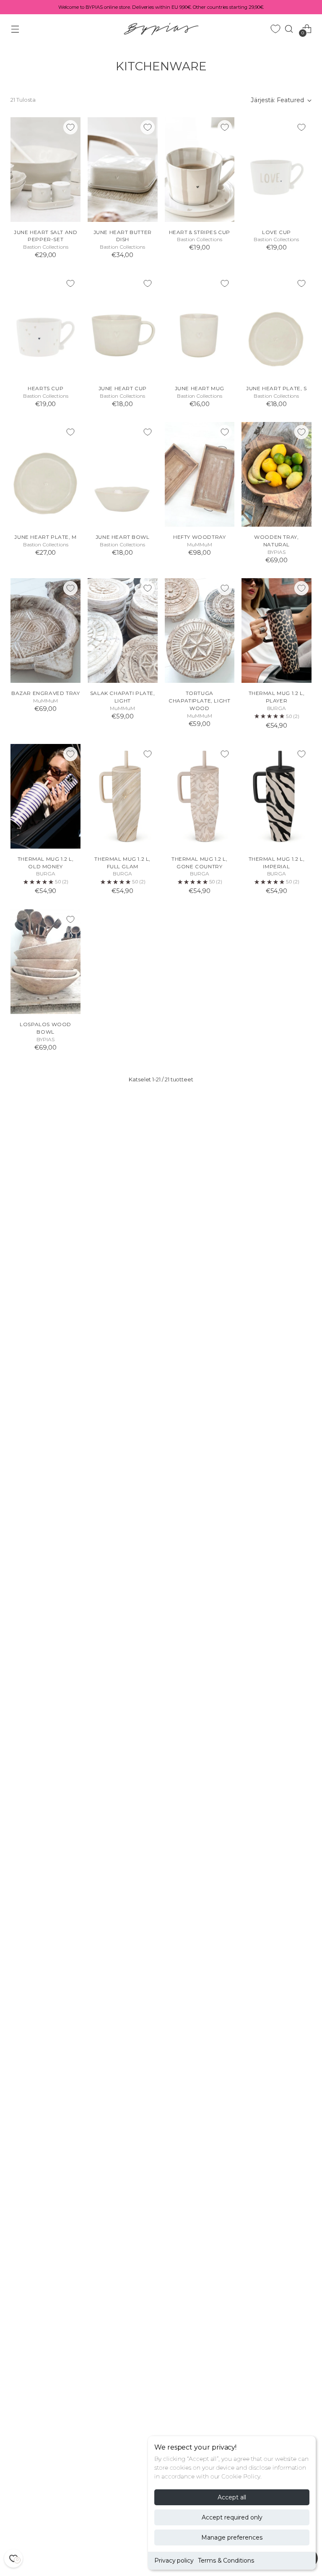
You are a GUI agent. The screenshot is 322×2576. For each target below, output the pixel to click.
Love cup (277, 232)
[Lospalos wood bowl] (45, 962)
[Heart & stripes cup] (200, 170)
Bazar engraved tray (45, 693)
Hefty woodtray (199, 537)
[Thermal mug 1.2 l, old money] (45, 796)
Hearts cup (45, 388)
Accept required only (232, 2517)
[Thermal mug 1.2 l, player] (277, 630)
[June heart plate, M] (45, 474)
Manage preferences (232, 2537)
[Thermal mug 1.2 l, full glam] (123, 796)
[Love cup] (277, 170)
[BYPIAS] (161, 29)
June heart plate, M (45, 537)
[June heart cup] (123, 326)
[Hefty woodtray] (200, 474)
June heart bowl (123, 537)
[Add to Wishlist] (70, 127)
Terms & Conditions (226, 2561)
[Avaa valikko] (15, 29)
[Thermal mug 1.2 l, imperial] (277, 796)
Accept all (232, 2497)
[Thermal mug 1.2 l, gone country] (200, 796)
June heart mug (200, 388)
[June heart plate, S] (277, 326)
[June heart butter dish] (123, 170)
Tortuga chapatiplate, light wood (199, 701)
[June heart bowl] (123, 474)
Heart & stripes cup (200, 232)
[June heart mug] (200, 326)
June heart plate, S (276, 388)
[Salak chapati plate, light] (123, 630)
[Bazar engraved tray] (45, 630)
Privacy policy (174, 2561)
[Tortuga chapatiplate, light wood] (200, 630)
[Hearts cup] (45, 326)
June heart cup (123, 388)
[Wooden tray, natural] (277, 474)
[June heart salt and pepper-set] (45, 170)
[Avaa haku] (289, 29)
